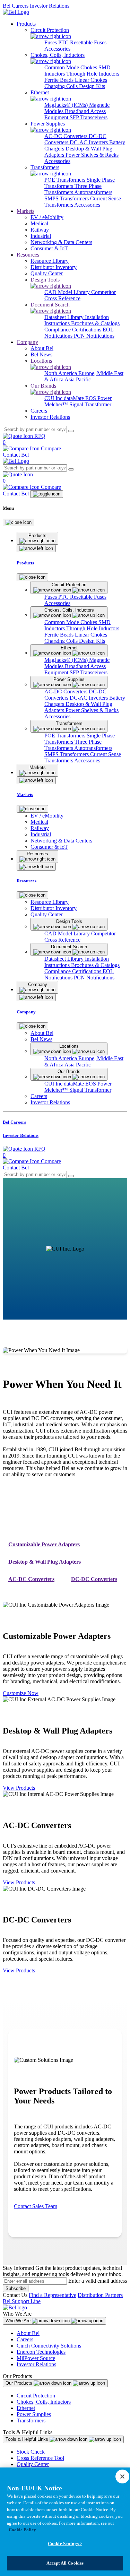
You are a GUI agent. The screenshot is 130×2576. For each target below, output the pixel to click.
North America (61, 373)
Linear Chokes (91, 80)
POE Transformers (66, 180)
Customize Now (21, 1693)
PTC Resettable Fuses (82, 42)
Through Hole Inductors (93, 74)
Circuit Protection (36, 2396)
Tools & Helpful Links (28, 2439)
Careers (25, 2339)
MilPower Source (36, 2358)
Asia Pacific (78, 379)
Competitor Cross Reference (80, 295)
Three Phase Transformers (73, 189)
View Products (19, 1788)
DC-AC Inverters (89, 142)
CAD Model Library (68, 292)
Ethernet (26, 2408)
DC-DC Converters (94, 1579)
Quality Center (33, 2464)
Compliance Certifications (73, 330)
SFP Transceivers (89, 117)
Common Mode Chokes (71, 67)
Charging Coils (62, 86)
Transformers (31, 2421)
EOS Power (98, 398)
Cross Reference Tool (40, 2458)
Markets (25, 211)
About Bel (28, 2333)
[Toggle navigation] (47, 494)
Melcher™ (57, 404)
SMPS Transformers (67, 198)
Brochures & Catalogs (95, 323)
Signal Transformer (90, 404)
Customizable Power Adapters (44, 1544)
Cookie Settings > (65, 2544)
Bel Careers (16, 6)
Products (26, 24)
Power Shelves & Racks (92, 155)
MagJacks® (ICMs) (67, 105)
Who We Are (19, 2321)
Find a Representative (53, 2295)
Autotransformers (93, 192)
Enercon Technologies (41, 2352)
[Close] (19, 522)
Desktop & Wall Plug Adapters (45, 1562)
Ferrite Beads (60, 80)
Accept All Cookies (65, 2563)
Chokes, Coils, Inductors (44, 2402)
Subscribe (16, 2288)
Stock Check (31, 2452)
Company (27, 342)
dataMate (75, 398)
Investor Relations (50, 6)
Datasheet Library (65, 317)
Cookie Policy (22, 2530)
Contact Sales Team (36, 2206)
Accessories (57, 49)
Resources (28, 255)
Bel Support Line (22, 2301)
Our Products (20, 2383)
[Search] (71, 431)
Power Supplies (34, 2414)
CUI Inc (54, 398)
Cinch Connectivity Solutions (49, 2346)
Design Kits (92, 86)
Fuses (51, 42)
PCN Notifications (94, 336)
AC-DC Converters (67, 136)
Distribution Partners (100, 2295)
